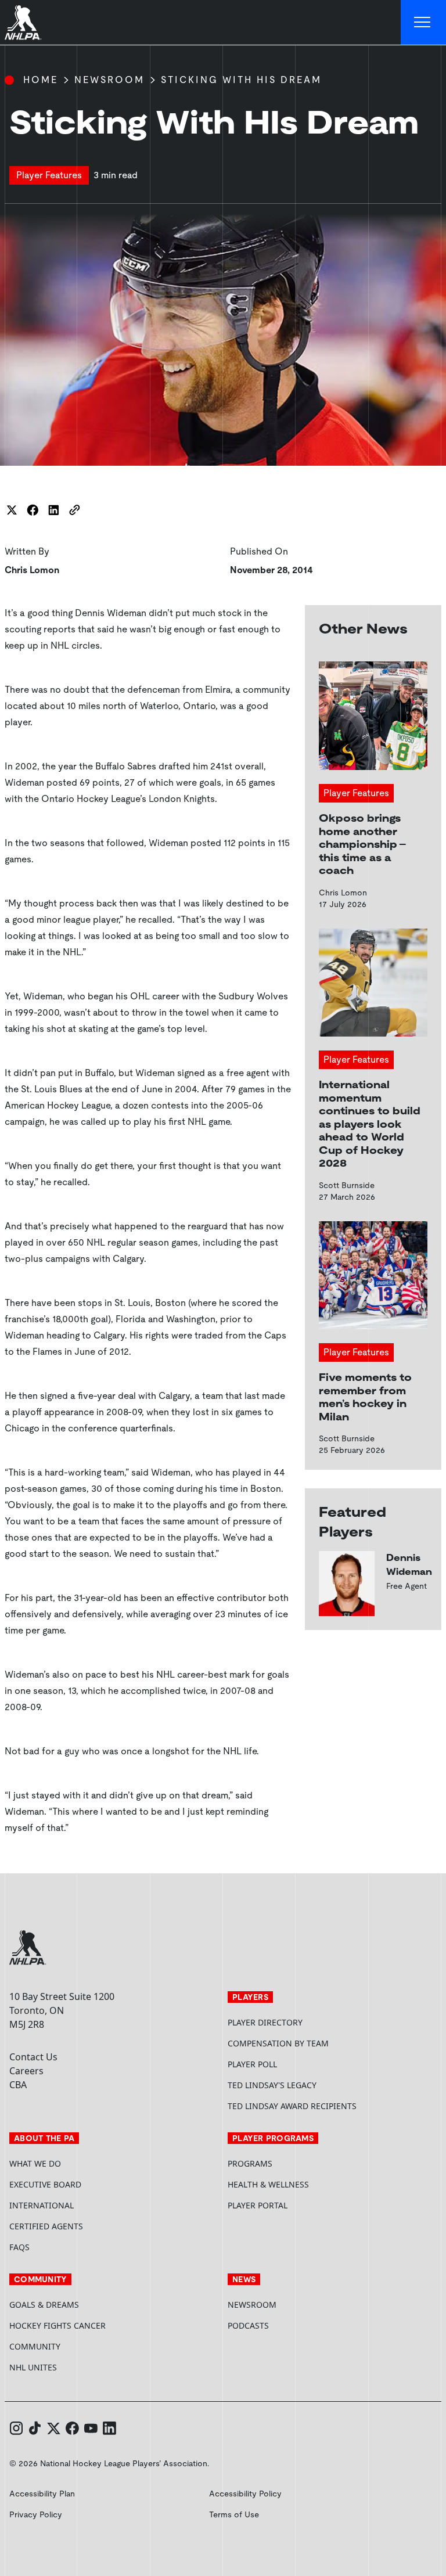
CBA (18, 2085)
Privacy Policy (36, 2514)
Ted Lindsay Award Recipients (292, 2106)
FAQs (19, 2247)
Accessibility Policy (245, 2494)
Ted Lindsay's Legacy (272, 2085)
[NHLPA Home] (23, 23)
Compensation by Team (278, 2043)
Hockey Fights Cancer (57, 2325)
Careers (26, 2071)
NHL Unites (77, 2367)
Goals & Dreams (44, 2305)
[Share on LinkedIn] (53, 510)
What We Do (35, 2163)
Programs (250, 2163)
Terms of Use (234, 2514)
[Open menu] (423, 23)
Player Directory (265, 2022)
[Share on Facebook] (33, 510)
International (42, 2205)
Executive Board (45, 2184)
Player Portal (301, 2205)
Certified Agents (46, 2226)
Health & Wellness (268, 2184)
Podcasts (248, 2325)
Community (35, 2346)
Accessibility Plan (42, 2494)
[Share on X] (12, 510)
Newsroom (109, 80)
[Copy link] (74, 510)
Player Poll (252, 2064)
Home (41, 80)
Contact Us (33, 2057)
